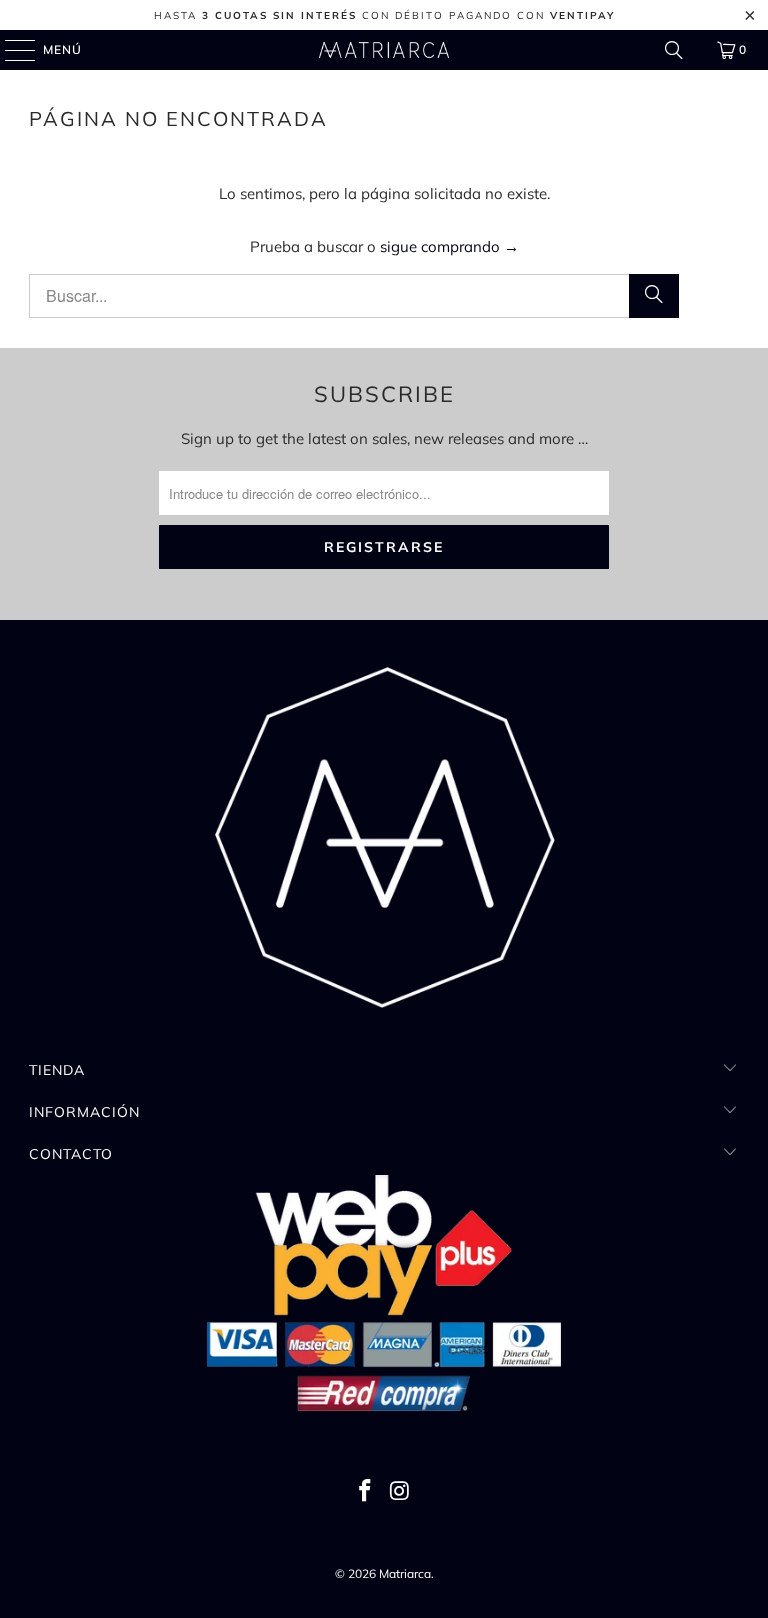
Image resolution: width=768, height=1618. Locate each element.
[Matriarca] (384, 50)
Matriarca (405, 1573)
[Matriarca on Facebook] (366, 1492)
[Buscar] (674, 50)
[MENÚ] (10, 50)
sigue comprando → (449, 246)
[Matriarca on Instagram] (401, 1492)
